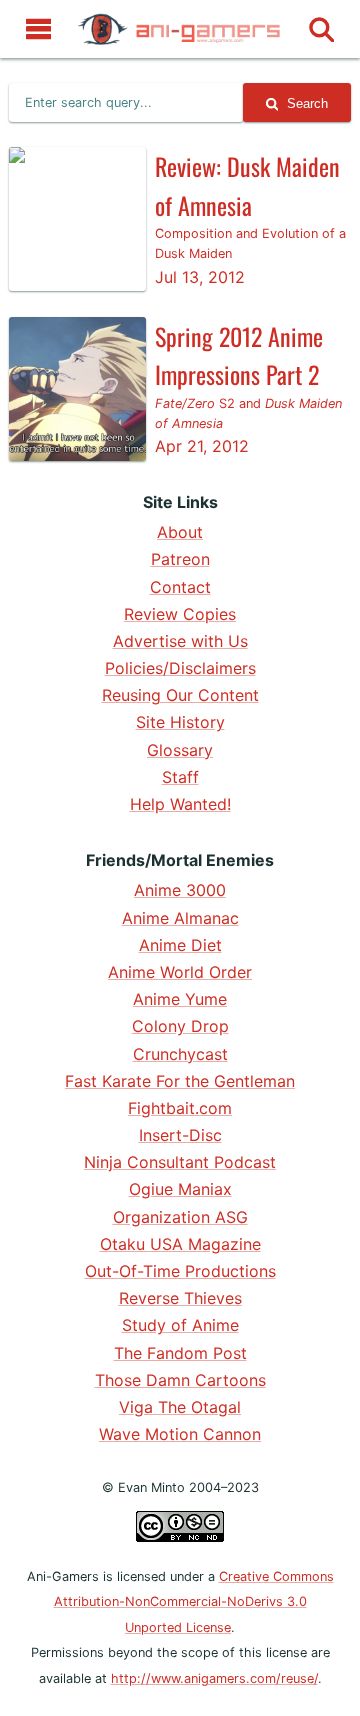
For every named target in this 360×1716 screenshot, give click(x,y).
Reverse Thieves (180, 1298)
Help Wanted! (180, 804)
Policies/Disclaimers (180, 668)
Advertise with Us (180, 641)
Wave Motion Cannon (180, 1434)
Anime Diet (180, 945)
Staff (180, 777)
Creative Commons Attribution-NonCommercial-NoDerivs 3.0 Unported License (194, 1602)
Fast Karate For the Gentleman (180, 1081)
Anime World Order (180, 972)
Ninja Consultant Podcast (180, 1162)
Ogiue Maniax (180, 1189)
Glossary (180, 750)
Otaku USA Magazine (180, 1244)
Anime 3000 (180, 890)
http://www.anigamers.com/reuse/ (214, 1678)
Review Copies (180, 614)
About (180, 532)
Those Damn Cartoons (180, 1380)
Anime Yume (180, 999)
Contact (180, 587)
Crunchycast (180, 1054)
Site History (180, 722)
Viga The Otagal (180, 1407)
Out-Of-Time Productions (180, 1271)
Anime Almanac (180, 918)
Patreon (180, 559)
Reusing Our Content (180, 695)
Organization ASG (180, 1217)
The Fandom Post (180, 1353)
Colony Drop (180, 1026)
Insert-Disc (180, 1135)
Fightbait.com (180, 1108)
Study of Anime (180, 1325)
